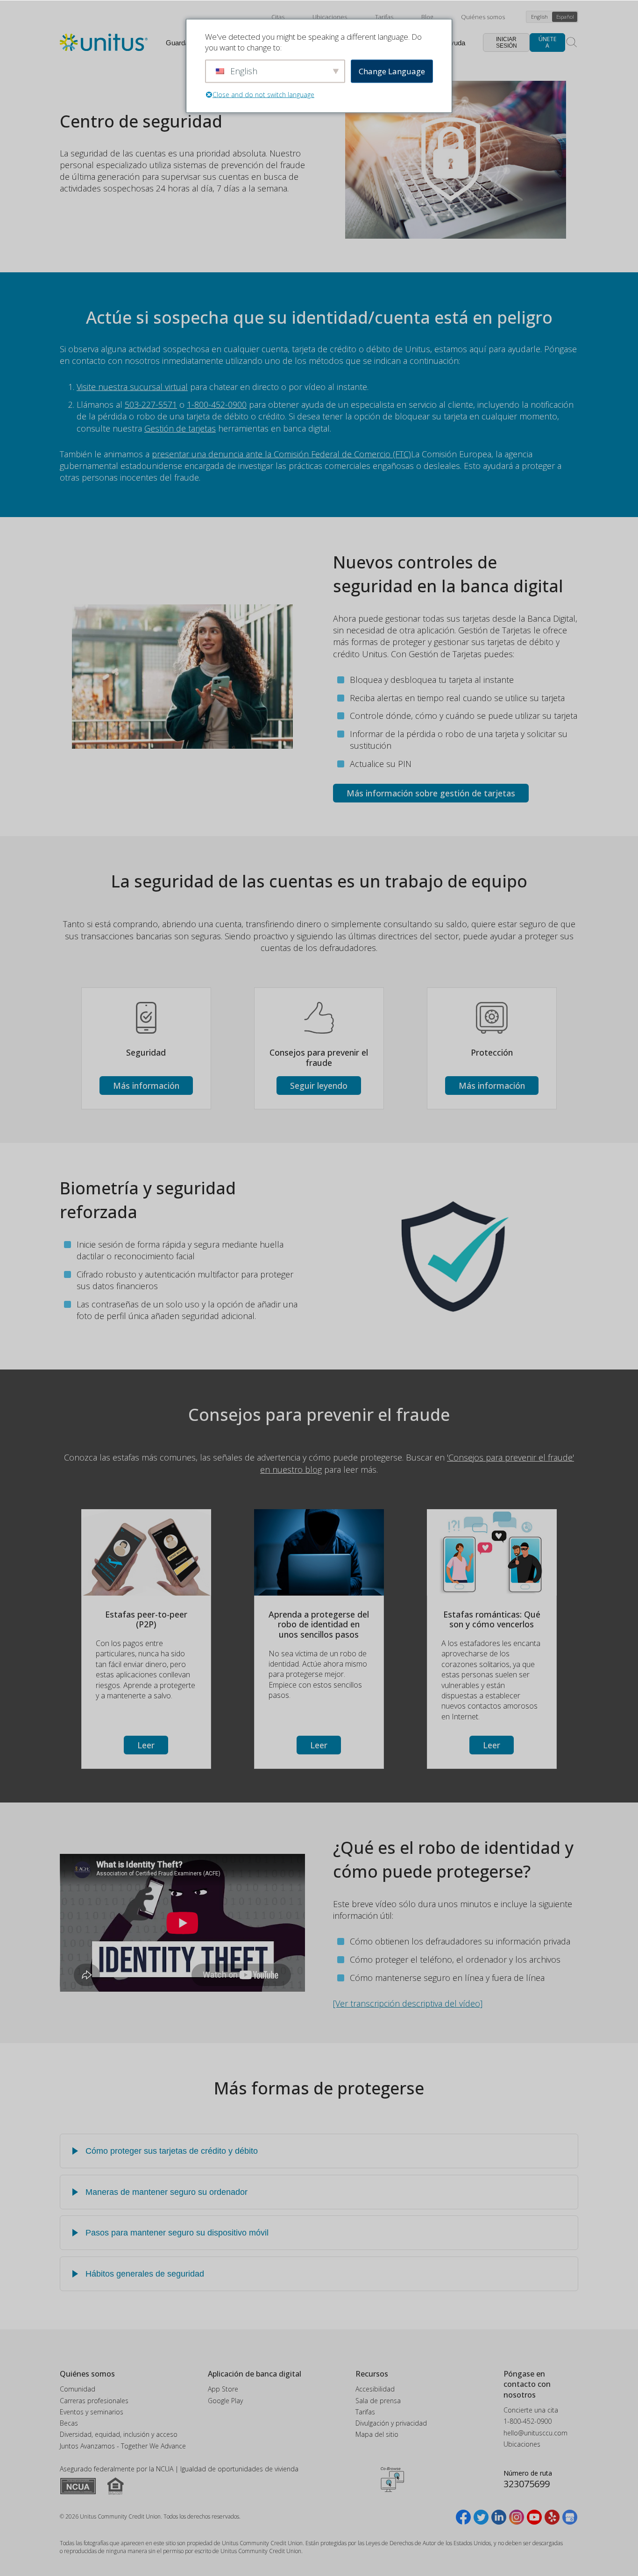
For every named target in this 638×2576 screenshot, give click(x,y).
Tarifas (384, 17)
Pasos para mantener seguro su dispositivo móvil (177, 2233)
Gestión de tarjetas (180, 428)
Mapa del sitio (377, 2434)
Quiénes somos (483, 17)
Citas (278, 17)
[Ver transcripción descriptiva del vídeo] (408, 2003)
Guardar (178, 43)
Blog (427, 17)
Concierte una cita (531, 2410)
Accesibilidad (375, 2389)
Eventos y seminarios (92, 2412)
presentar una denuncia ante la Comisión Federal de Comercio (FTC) (281, 454)
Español (565, 17)
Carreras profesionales (94, 2401)
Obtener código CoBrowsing (392, 2480)
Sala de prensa (378, 2401)
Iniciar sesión (507, 43)
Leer (146, 1745)
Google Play (225, 2401)
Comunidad (78, 2389)
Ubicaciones (330, 17)
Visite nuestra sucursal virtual (132, 387)
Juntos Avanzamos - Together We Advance (123, 2446)
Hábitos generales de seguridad (145, 2274)
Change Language (392, 71)
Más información (146, 1086)
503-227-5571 (151, 404)
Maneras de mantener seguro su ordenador (167, 2192)
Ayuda (455, 43)
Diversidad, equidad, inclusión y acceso (119, 2434)
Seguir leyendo (319, 1086)
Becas (69, 2423)
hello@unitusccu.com (535, 2433)
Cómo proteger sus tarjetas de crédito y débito (172, 2151)
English (539, 17)
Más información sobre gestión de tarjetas (431, 793)
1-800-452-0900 (217, 404)
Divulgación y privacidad (391, 2423)
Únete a (547, 42)
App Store (223, 2389)
